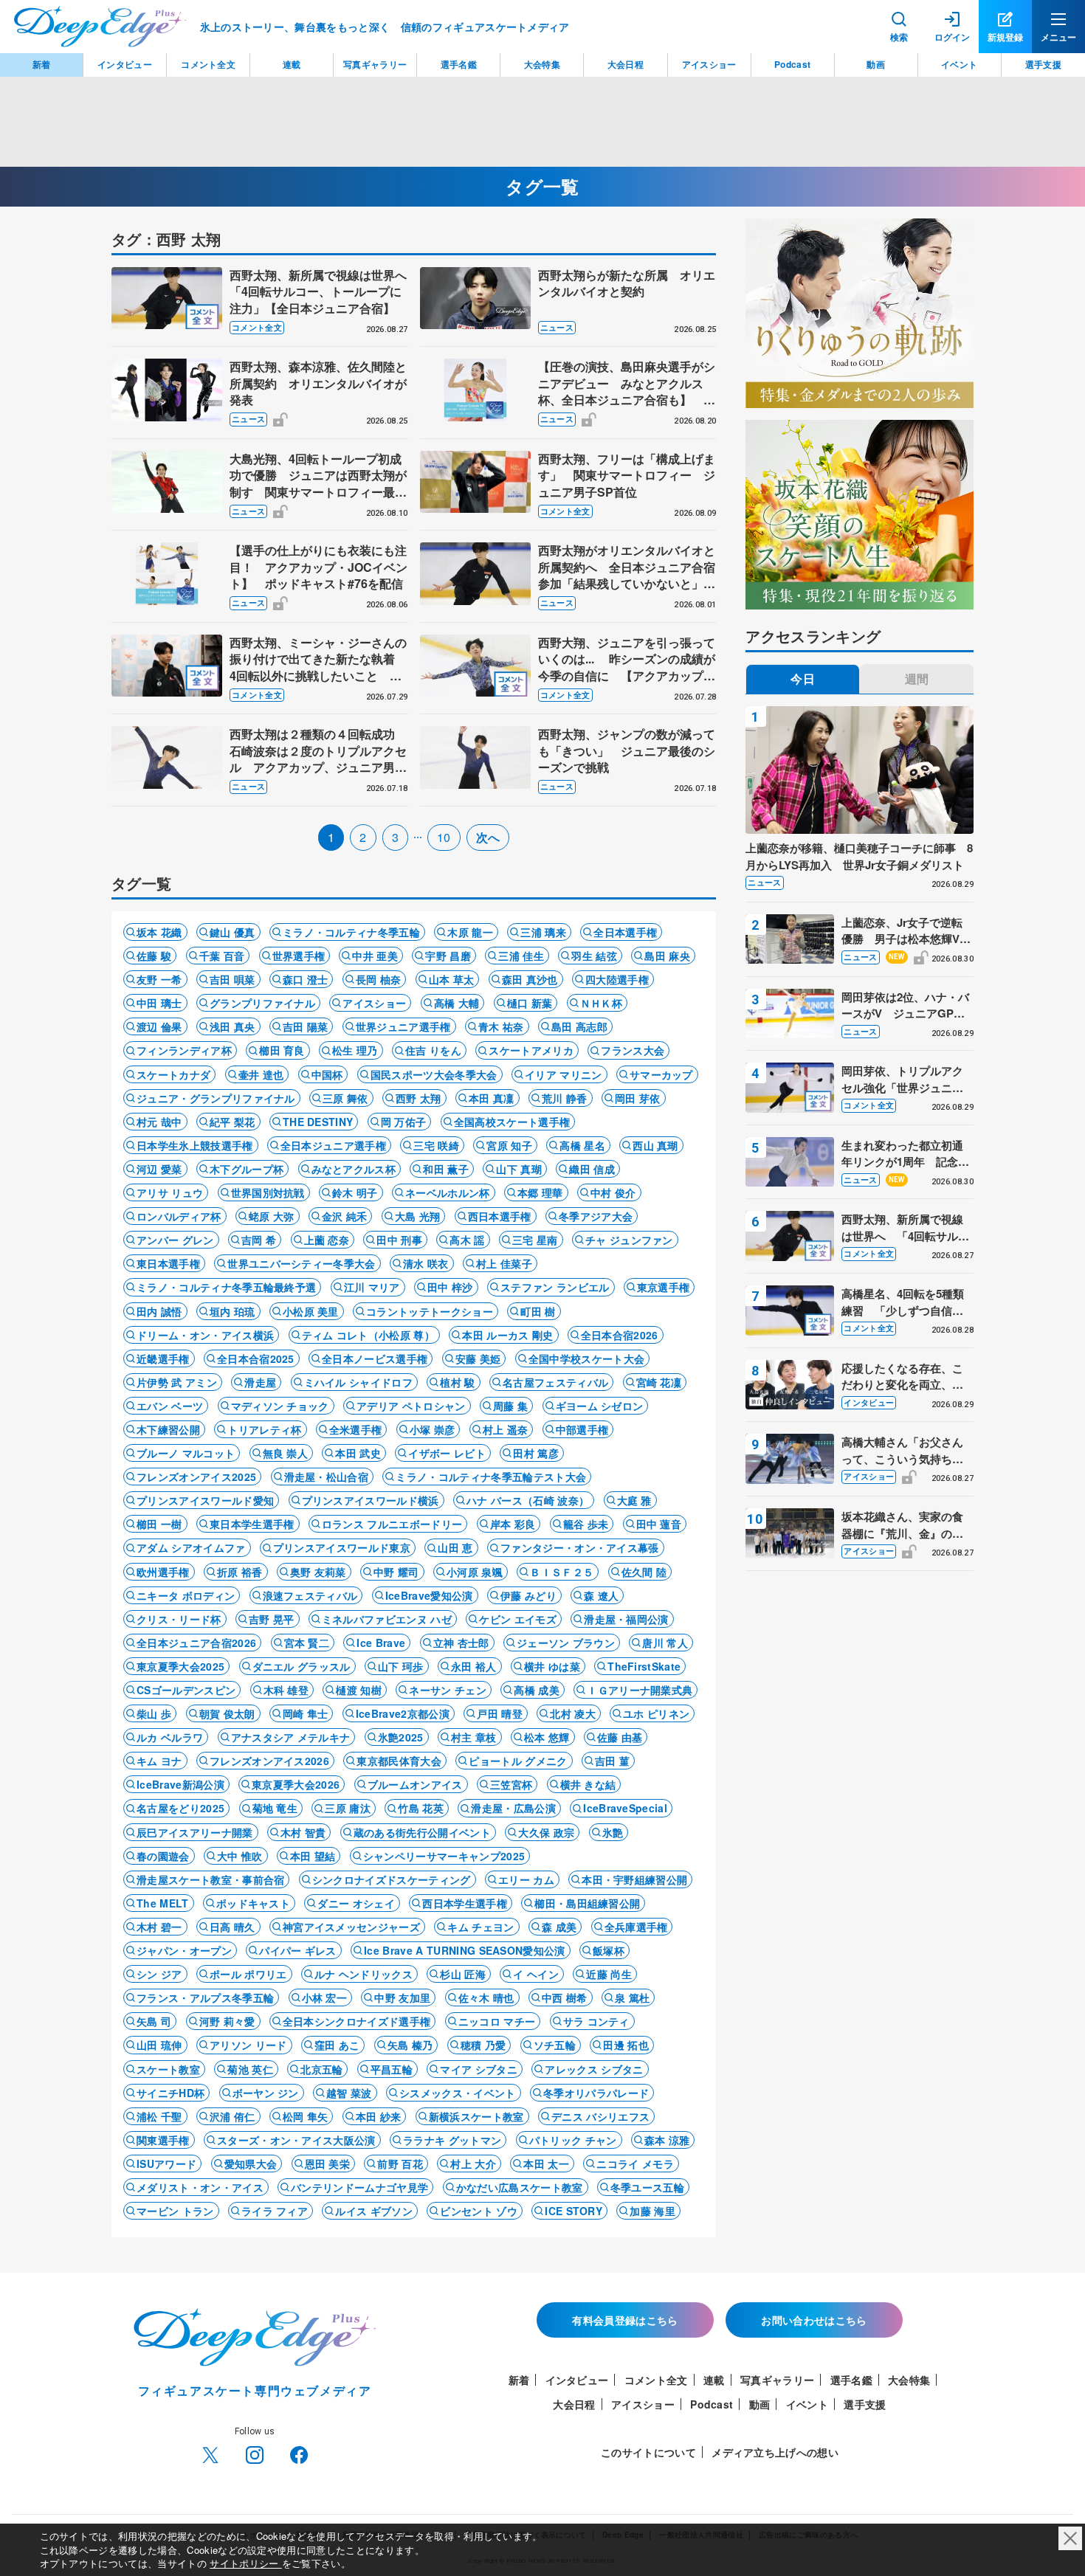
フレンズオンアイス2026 (269, 1761)
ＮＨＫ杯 (601, 1003)
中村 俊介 (613, 1192)
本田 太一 (546, 2164)
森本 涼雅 (667, 2140)
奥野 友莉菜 (318, 1572)
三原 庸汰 (348, 1808)
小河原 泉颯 (475, 1572)
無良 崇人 (286, 1453)
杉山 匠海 (463, 1974)
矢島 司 (154, 2021)
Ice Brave (381, 1643)
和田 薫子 (446, 1169)
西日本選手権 (500, 1216)
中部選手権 (582, 1429)
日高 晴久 (232, 1927)
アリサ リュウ (170, 1192)
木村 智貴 (303, 1832)
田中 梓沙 (450, 1287)
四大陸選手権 (617, 979)
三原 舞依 (345, 1098)
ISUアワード (166, 2164)
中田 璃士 (159, 1003)
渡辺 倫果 (159, 1026)
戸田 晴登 (500, 1713)
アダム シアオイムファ (191, 1547)
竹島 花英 (421, 1808)
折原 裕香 (240, 1572)
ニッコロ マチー (497, 2021)
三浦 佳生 (521, 956)
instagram (255, 2455)
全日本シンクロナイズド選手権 (356, 2021)
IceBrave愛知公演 (429, 1595)
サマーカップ (661, 1074)
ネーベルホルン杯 (448, 1192)
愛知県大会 (251, 2164)
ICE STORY (573, 2211)
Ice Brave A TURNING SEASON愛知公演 (465, 1950)
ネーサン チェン (448, 1690)
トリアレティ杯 (264, 1429)
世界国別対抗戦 (268, 1192)
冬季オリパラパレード (596, 2093)
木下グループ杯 (247, 1169)
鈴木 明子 (355, 1192)
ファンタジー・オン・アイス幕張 (580, 1547)
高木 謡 (467, 1240)
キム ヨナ (159, 1761)
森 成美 (559, 1927)
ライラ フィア (275, 2211)
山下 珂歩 (401, 1666)
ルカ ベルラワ (170, 1737)
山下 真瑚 (519, 1169)
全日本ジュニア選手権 (333, 1145)
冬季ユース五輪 (647, 2187)
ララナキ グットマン (452, 2140)
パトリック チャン (573, 2140)
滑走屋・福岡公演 (626, 1619)
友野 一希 (159, 979)
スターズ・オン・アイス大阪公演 (296, 2140)
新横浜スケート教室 (476, 2116)
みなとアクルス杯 (354, 1169)
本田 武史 (358, 1453)
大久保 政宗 (546, 1832)
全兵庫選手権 (636, 1927)
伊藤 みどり (528, 1595)
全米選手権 (356, 1429)
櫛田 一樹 (159, 1524)
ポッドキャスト (253, 1903)
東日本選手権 (168, 1263)
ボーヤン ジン (266, 2093)
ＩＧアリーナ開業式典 (640, 1690)
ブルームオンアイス (415, 1784)
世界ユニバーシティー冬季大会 (301, 1263)
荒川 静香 (565, 1098)
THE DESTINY (318, 1122)
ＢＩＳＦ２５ (562, 1572)
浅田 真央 (232, 1026)
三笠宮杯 (511, 1784)
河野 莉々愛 (227, 2021)
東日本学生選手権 (252, 1524)
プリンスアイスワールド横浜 (371, 1500)
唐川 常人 (665, 1643)
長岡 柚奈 (379, 979)
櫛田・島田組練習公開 (587, 1903)
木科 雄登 (286, 1690)
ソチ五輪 (555, 2045)
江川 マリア (372, 1287)
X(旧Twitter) (210, 2455)
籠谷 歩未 (586, 1524)
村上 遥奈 (506, 1429)
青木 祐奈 (501, 1026)
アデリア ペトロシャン (411, 1406)
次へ (488, 837)
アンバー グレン (175, 1240)
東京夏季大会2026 (296, 1784)
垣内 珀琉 (232, 1311)
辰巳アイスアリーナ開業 (195, 1832)
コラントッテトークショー (430, 1311)
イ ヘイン (536, 1974)
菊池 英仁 (250, 2069)
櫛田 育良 (282, 1050)
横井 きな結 (588, 1784)
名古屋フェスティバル (555, 1382)
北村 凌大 (573, 1713)
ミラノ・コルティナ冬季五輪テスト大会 (491, 1477)
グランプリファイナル (262, 1003)
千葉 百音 (222, 956)
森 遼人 (601, 1595)
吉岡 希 (259, 1240)
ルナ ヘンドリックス (364, 1974)
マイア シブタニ (479, 2069)
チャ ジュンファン (629, 1240)
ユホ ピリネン (656, 1713)
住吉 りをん (433, 1050)
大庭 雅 (634, 1500)
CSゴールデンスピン (186, 1690)
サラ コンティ (596, 2021)
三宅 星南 (535, 1240)
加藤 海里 (652, 2211)
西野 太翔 (418, 1098)
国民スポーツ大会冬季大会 (434, 1074)
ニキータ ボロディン (186, 1595)
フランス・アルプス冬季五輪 (205, 1997)
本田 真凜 (492, 1098)
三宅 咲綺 (436, 1145)
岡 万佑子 (404, 1122)
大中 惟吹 (240, 1856)
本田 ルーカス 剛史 (507, 1335)
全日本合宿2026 (620, 1335)
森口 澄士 (306, 979)
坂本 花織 (159, 932)
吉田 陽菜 (306, 1026)
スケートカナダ (173, 1074)
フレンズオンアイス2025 (196, 1477)
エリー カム (526, 1879)
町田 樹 (538, 1311)
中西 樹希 (565, 1997)
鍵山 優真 (232, 932)
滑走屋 (260, 1382)
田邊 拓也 (626, 2045)
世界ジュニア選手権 (403, 1026)
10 (444, 837)
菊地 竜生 (275, 1808)
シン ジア (159, 1974)
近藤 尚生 (609, 1974)
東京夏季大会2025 (180, 1666)
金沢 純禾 (345, 1216)
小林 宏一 (325, 1997)
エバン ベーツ (170, 1406)
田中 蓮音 (659, 1524)
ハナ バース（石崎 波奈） (528, 1500)
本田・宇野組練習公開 (634, 1879)
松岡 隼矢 (306, 2116)
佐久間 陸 (644, 1572)
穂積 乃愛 (483, 2045)
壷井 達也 (261, 1074)
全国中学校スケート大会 (587, 1358)
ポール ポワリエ (248, 1974)
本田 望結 (313, 1856)
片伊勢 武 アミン (177, 1382)
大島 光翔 (418, 1216)
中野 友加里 (402, 1997)
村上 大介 (473, 2164)
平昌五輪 (392, 2069)
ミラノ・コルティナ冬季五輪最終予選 (226, 1287)
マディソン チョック (280, 1406)
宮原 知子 (509, 1145)
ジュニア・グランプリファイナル (216, 1098)
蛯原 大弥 (272, 1216)
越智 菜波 (349, 2093)
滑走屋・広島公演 (513, 1808)
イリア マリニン (564, 1074)
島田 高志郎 (579, 1026)
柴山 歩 (154, 1713)
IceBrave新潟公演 (180, 1784)
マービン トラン (175, 2211)
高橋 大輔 (457, 1003)
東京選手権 (664, 1287)
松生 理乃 (355, 1050)
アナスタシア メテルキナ (291, 1737)
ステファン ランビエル (555, 1287)
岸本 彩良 (513, 1524)
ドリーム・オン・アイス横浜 (205, 1335)
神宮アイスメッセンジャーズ (351, 1927)
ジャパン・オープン (184, 1950)
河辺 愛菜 (159, 1169)
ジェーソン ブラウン (566, 1643)
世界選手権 (299, 956)
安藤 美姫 (478, 1358)
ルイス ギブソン (374, 2211)
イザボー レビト (447, 1453)
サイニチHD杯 (170, 2093)
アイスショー (374, 1003)
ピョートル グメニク (518, 1761)
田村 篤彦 (536, 1453)
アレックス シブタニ (594, 2069)
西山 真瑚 (655, 1145)
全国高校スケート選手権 (512, 1122)
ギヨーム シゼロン (600, 1406)
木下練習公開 (168, 1429)
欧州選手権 (163, 1572)
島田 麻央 (667, 956)
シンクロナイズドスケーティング (392, 1879)
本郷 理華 (540, 1192)
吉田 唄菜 (232, 979)
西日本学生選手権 (465, 1903)
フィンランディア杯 (184, 1050)
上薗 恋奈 (327, 1240)
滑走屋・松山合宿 (327, 1477)
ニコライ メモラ (635, 2164)
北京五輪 (321, 2069)
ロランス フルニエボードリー (392, 1524)
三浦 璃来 (543, 932)
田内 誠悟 (159, 1311)
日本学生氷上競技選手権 (195, 1145)
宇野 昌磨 (448, 956)
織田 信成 (592, 1169)
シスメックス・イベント (458, 2093)
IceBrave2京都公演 (403, 1713)
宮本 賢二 (307, 1643)
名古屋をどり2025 (180, 1808)
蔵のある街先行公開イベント (422, 1832)
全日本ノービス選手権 (375, 1358)
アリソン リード (248, 2045)
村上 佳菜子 (504, 1263)
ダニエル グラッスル (302, 1666)
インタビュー (869, 1402)
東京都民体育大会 (399, 1761)
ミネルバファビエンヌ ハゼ (387, 1619)
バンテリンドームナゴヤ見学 (359, 2187)
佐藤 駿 (154, 956)
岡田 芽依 (638, 1098)
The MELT (163, 1903)
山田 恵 (455, 1547)
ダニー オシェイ (356, 1903)
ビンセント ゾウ (479, 2211)
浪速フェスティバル (310, 1595)
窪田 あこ (337, 2045)
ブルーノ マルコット (186, 1453)
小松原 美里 (311, 1311)
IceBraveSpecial (625, 1808)
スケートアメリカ (531, 1050)
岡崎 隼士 (306, 1713)
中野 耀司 (396, 1572)
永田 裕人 (474, 1666)
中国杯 (327, 1074)
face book (299, 2455)
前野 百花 (400, 2164)
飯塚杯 (609, 1950)
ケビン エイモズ (518, 1619)
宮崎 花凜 (659, 1382)
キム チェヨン (480, 1927)
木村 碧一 (159, 1927)
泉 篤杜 (632, 1997)
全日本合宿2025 (256, 1358)
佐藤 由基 (620, 1737)
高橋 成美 (537, 1690)
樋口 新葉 (530, 1003)
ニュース (557, 327)
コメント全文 (257, 327)
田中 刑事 (399, 1240)
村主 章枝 (474, 1737)
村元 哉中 (159, 1122)
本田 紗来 (379, 2116)
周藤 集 (510, 1406)
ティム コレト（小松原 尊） (368, 1335)
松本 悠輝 (547, 1737)
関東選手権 (163, 2140)
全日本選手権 (625, 932)
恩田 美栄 (328, 2164)
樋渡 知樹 (359, 1690)
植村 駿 (457, 1382)
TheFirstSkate (644, 1666)
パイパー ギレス (298, 1950)
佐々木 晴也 (486, 1997)
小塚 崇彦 (433, 1429)
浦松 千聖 (159, 2116)
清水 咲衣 (426, 1263)
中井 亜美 (375, 956)
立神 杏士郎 (461, 1643)
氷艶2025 (401, 1737)
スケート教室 (168, 2069)
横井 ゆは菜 (552, 1666)
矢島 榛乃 (410, 2045)
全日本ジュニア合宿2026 (196, 1643)
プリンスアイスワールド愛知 (205, 1500)
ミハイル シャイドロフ (359, 1382)
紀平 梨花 (232, 1122)
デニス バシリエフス (600, 2116)
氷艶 (613, 1832)
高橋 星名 (582, 1145)
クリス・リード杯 (179, 1619)
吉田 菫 (612, 1761)
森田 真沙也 (530, 979)
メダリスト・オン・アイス (200, 2187)
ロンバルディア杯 (179, 1216)
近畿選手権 (163, 1358)
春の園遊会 (163, 1856)
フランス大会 (633, 1050)
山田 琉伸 (159, 2045)
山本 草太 (452, 979)
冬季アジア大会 (596, 1216)
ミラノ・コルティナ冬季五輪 (351, 932)
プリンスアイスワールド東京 (342, 1547)
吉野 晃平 (272, 1619)
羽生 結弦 (594, 956)
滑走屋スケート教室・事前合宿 (210, 1879)
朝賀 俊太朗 (227, 1713)
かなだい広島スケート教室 (520, 2187)
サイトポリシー (246, 2563)
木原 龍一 (470, 932)
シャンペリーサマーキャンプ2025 (444, 1856)
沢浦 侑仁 (232, 2116)
